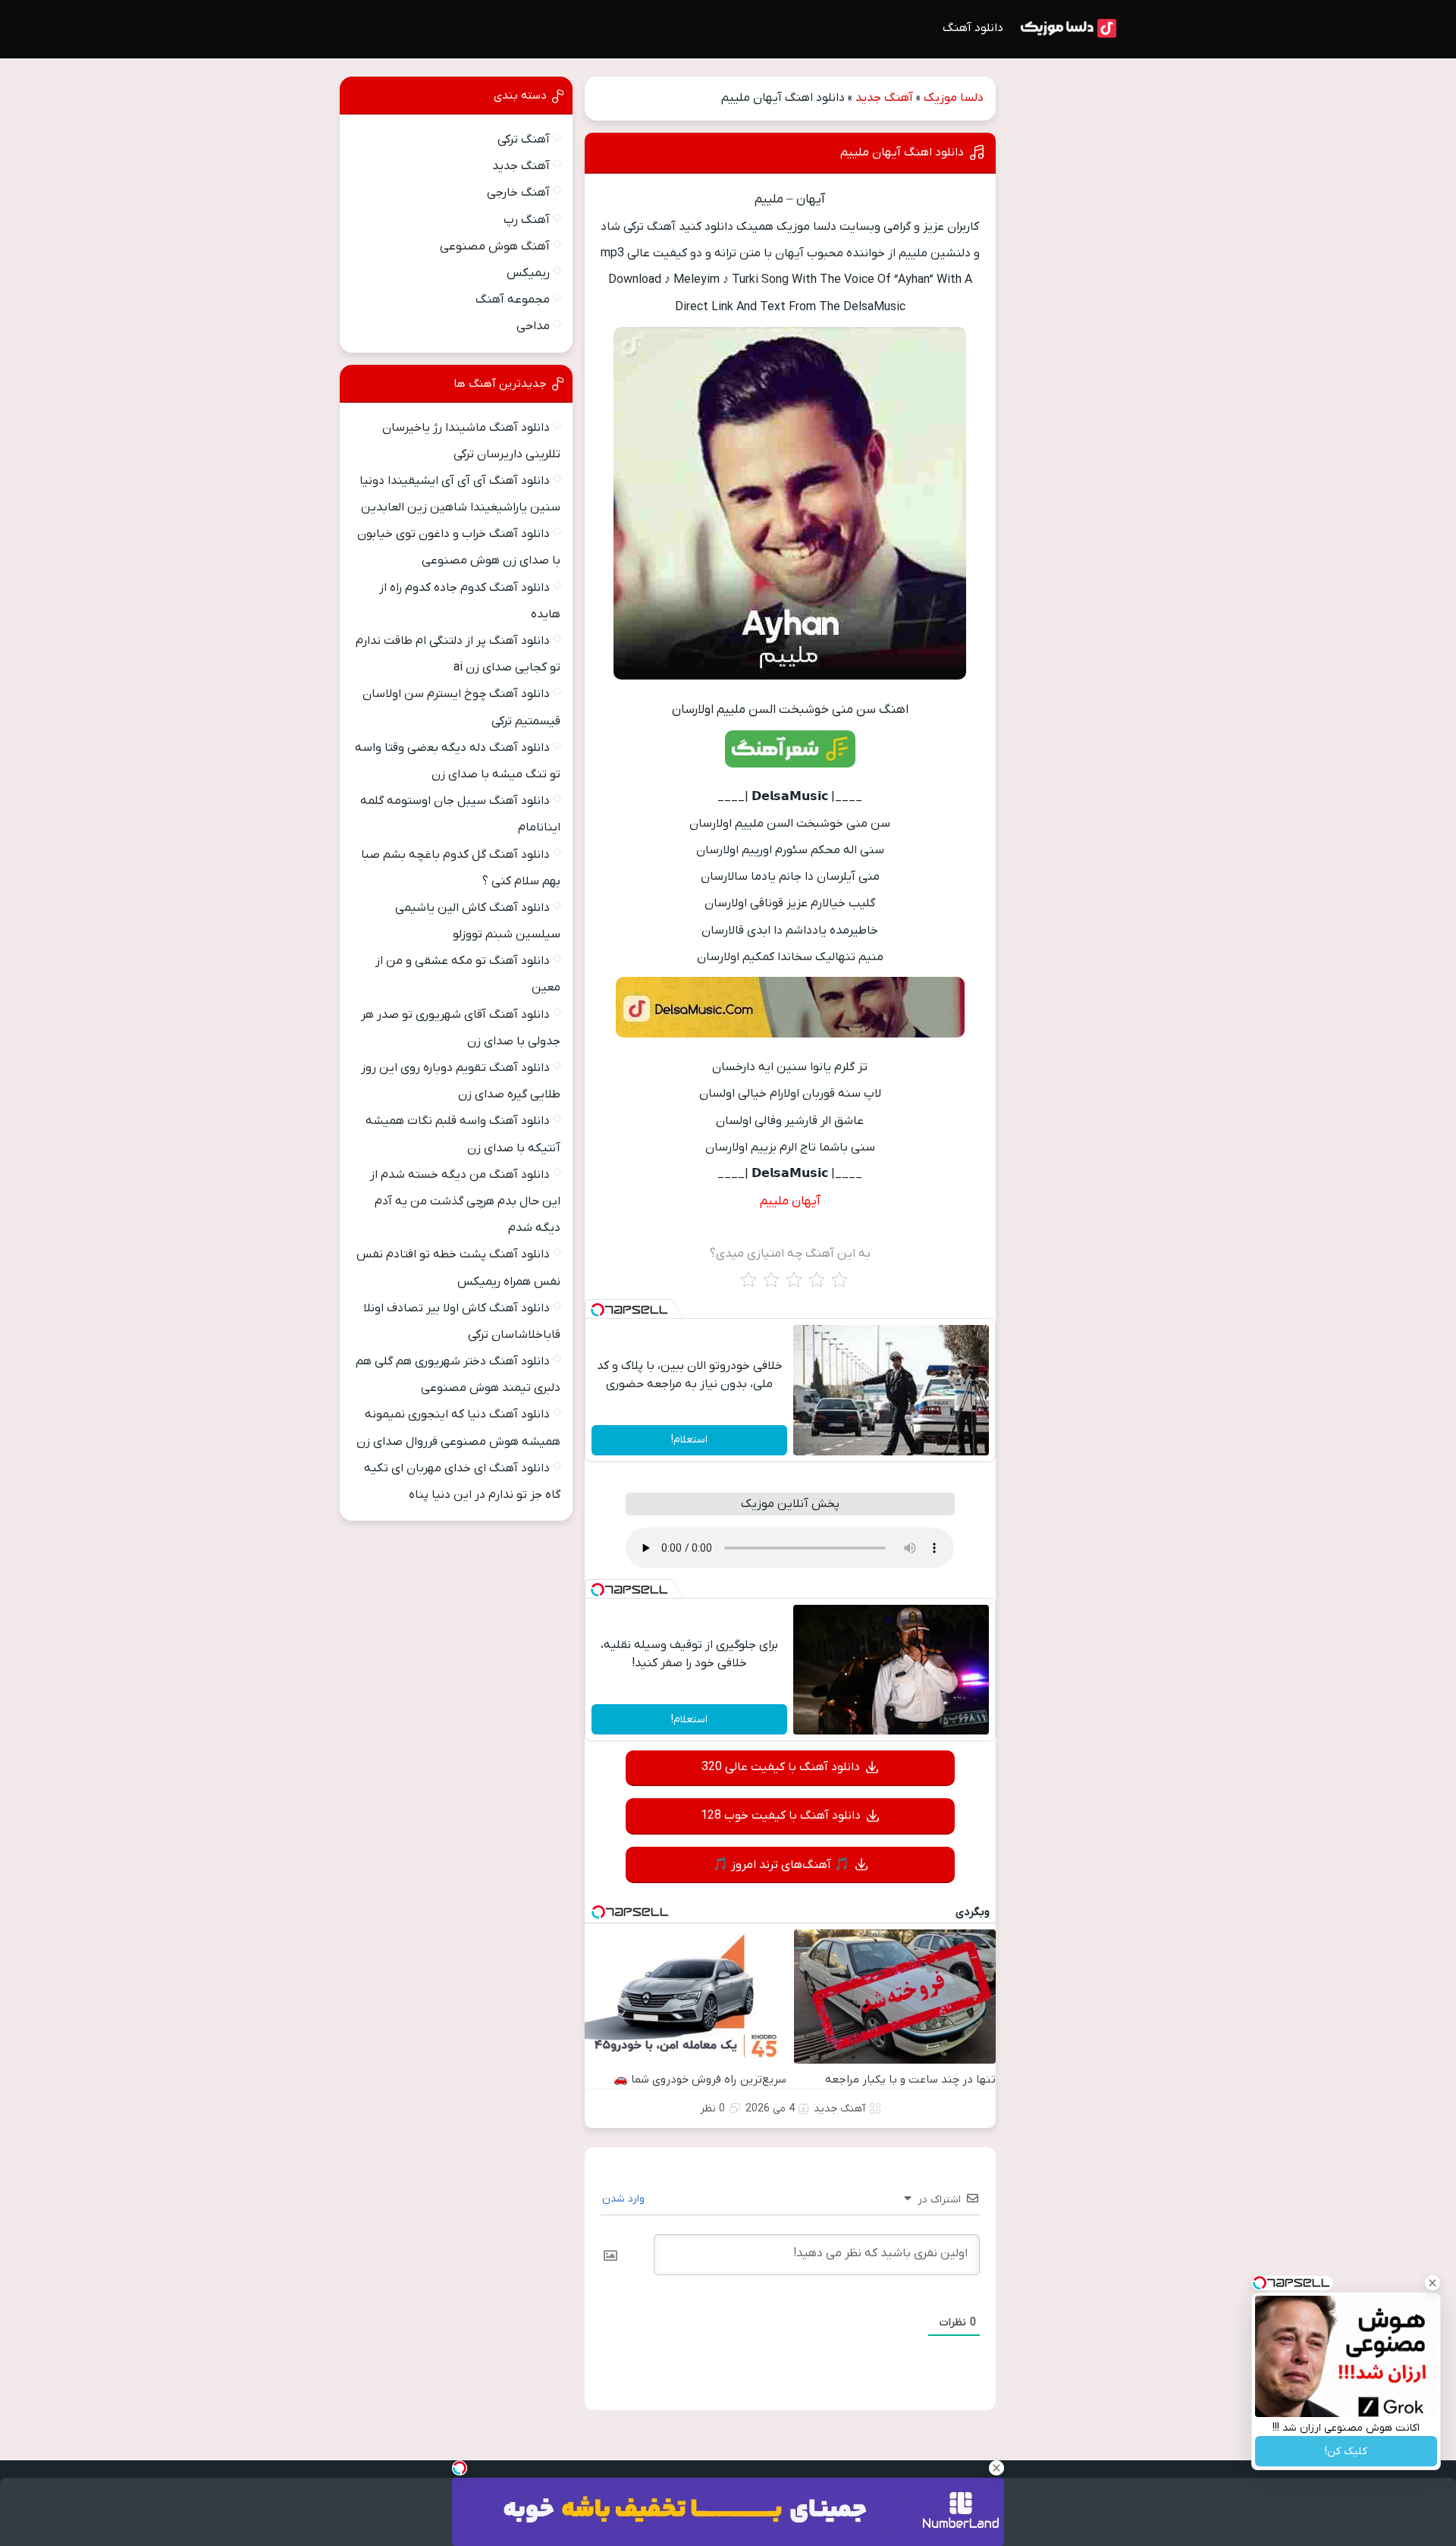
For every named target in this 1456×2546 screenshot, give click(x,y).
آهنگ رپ (527, 220)
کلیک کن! (1346, 2452)
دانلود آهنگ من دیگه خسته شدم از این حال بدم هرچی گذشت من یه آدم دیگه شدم (465, 1201)
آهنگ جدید (884, 98)
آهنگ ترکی (524, 140)
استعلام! (689, 1440)
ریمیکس (528, 273)
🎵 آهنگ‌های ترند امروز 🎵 (781, 1865)
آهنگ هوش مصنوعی (495, 246)
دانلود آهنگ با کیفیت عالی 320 (781, 1767)
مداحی (533, 326)
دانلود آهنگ (973, 28)
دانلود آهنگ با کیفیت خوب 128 (781, 1816)
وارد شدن (625, 2199)
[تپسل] (598, 1310)
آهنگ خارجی (518, 193)
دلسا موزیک (954, 98)
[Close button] (1432, 2283)
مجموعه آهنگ (513, 300)
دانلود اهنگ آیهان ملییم (902, 152)
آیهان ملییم (790, 1201)
